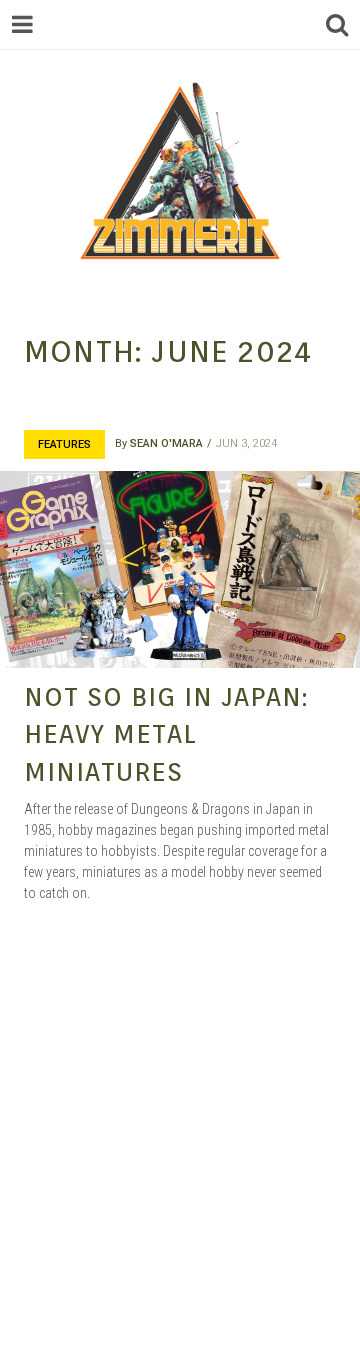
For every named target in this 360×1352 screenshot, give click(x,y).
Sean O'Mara (166, 443)
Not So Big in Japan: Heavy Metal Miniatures (166, 734)
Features (64, 444)
